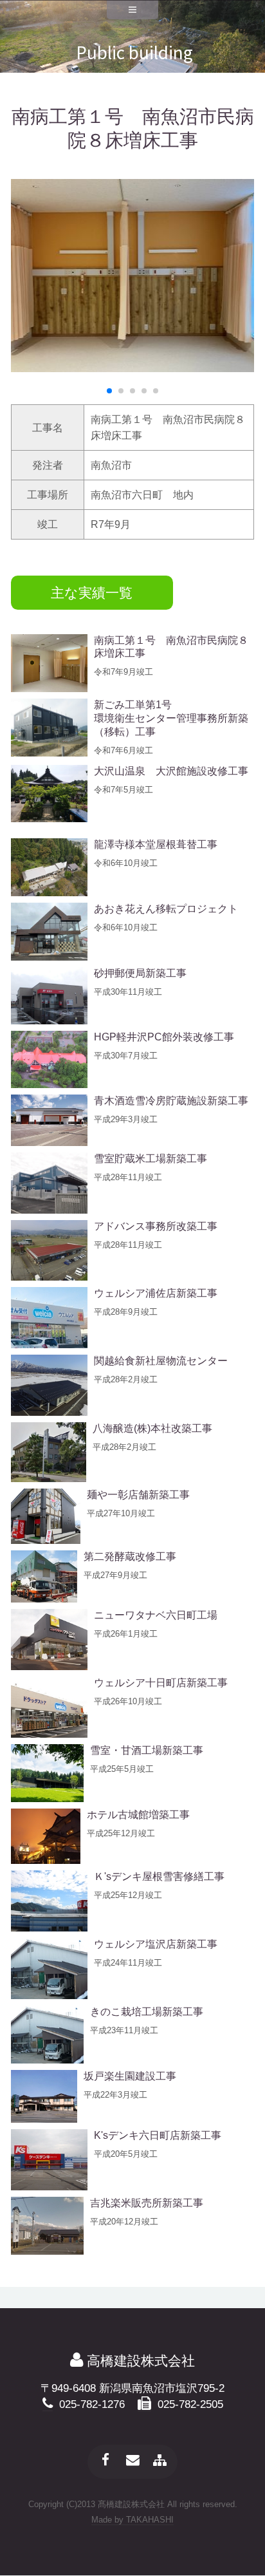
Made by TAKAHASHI (132, 2520)
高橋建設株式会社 (139, 2361)
